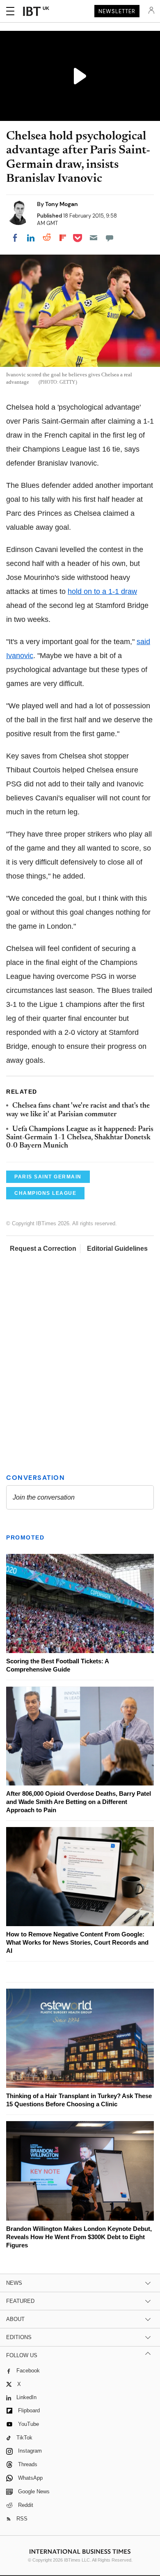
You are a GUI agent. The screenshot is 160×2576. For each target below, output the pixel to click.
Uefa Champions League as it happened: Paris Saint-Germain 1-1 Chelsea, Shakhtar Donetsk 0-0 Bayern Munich (80, 1138)
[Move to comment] (110, 238)
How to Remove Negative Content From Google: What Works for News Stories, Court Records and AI (77, 1942)
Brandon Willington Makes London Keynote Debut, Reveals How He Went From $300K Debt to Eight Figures (79, 2237)
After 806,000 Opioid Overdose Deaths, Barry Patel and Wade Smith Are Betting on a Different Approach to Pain (79, 1802)
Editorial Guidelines (117, 1249)
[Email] (94, 238)
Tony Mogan (62, 204)
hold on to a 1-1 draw (102, 591)
